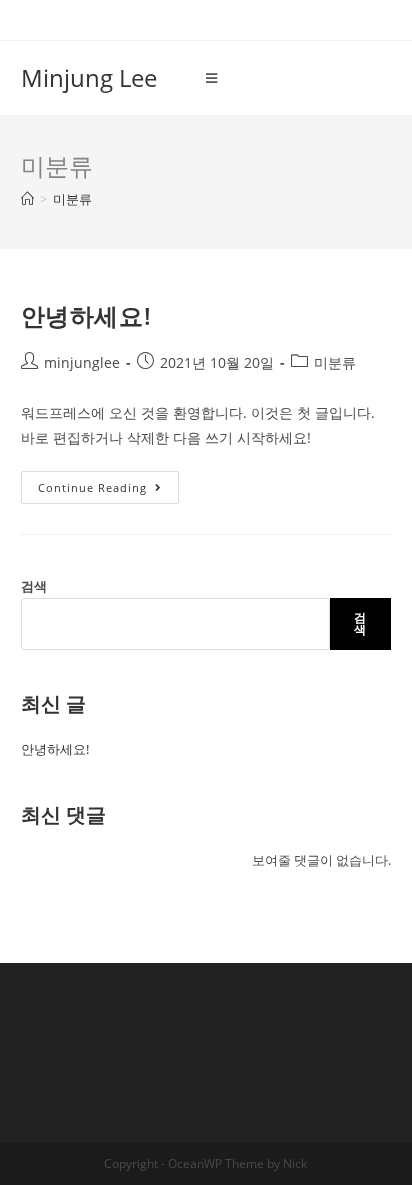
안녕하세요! (86, 315)
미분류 (335, 362)
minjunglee (82, 362)
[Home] (27, 199)
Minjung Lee (89, 77)
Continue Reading (102, 491)
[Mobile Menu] (212, 78)
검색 (34, 586)
